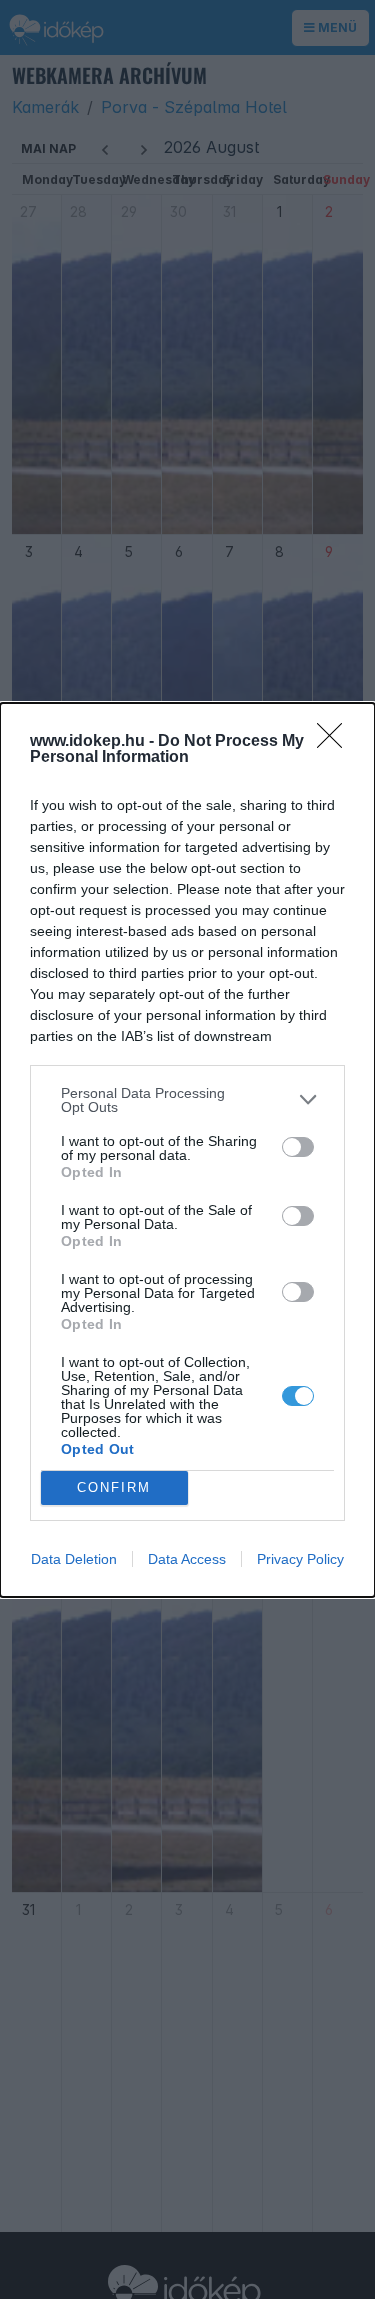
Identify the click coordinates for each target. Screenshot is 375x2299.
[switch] (298, 1147)
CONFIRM (114, 1487)
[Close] (336, 742)
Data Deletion (74, 1559)
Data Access (187, 1559)
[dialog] (187, 1150)
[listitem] (187, 1100)
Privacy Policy (300, 1559)
